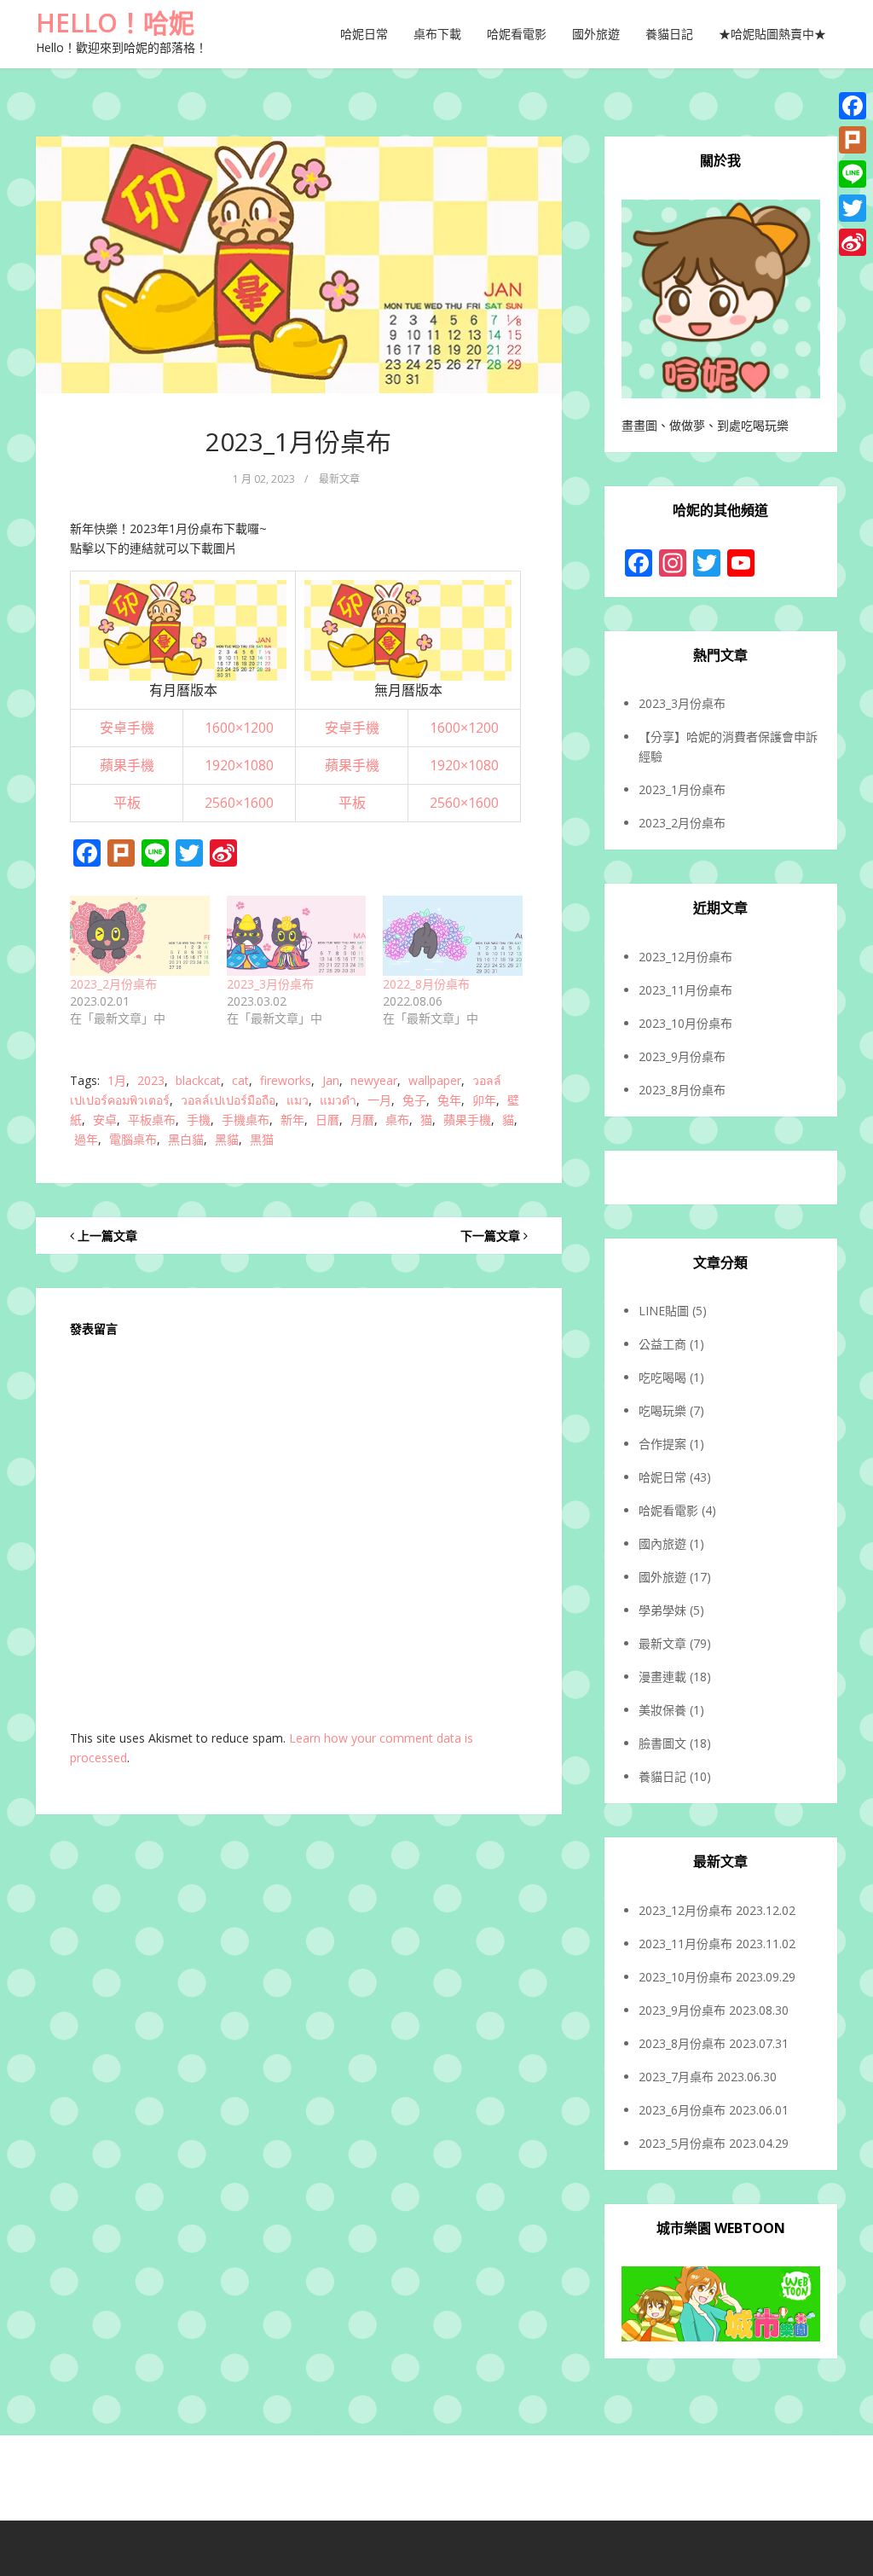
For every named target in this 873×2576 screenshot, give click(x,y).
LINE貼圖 (664, 1311)
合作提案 (662, 1444)
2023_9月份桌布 (682, 1056)
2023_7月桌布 (676, 2077)
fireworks (286, 1080)
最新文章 (339, 479)
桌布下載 (437, 34)
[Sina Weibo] (853, 242)
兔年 (449, 1100)
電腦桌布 (133, 1139)
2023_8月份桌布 (682, 1090)
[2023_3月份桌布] (297, 936)
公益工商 (662, 1344)
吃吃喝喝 (662, 1377)
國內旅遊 (662, 1543)
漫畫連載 (662, 1677)
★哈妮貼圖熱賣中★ (772, 34)
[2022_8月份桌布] (453, 936)
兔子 (414, 1100)
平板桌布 (152, 1120)
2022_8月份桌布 (426, 984)
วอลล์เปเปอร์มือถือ (228, 1100)
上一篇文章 (106, 1236)
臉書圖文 (662, 1743)
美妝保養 (662, 1710)
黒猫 (262, 1139)
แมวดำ (338, 1100)
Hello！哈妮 (115, 23)
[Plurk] (853, 140)
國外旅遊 (596, 34)
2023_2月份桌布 (113, 984)
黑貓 (227, 1139)
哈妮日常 (364, 34)
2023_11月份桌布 (685, 990)
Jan (331, 1080)
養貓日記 (669, 34)
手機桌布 (246, 1120)
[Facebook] (853, 106)
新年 (292, 1120)
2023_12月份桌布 (685, 957)
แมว (298, 1100)
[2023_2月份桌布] (140, 936)
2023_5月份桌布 (682, 2143)
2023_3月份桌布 (270, 984)
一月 (379, 1100)
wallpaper (435, 1080)
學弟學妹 (662, 1610)
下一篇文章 (492, 1236)
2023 (151, 1080)
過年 (86, 1139)
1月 (117, 1080)
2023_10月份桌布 (685, 1023)
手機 (199, 1120)
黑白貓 (186, 1139)
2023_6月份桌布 (682, 2110)
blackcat (198, 1080)
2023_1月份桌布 (298, 441)
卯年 (484, 1100)
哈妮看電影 (517, 34)
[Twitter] (853, 208)
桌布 (397, 1120)
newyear (374, 1080)
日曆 (327, 1120)
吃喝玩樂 (662, 1410)
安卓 (105, 1120)
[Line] (853, 174)
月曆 (362, 1120)
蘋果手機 (467, 1120)
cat (240, 1080)
